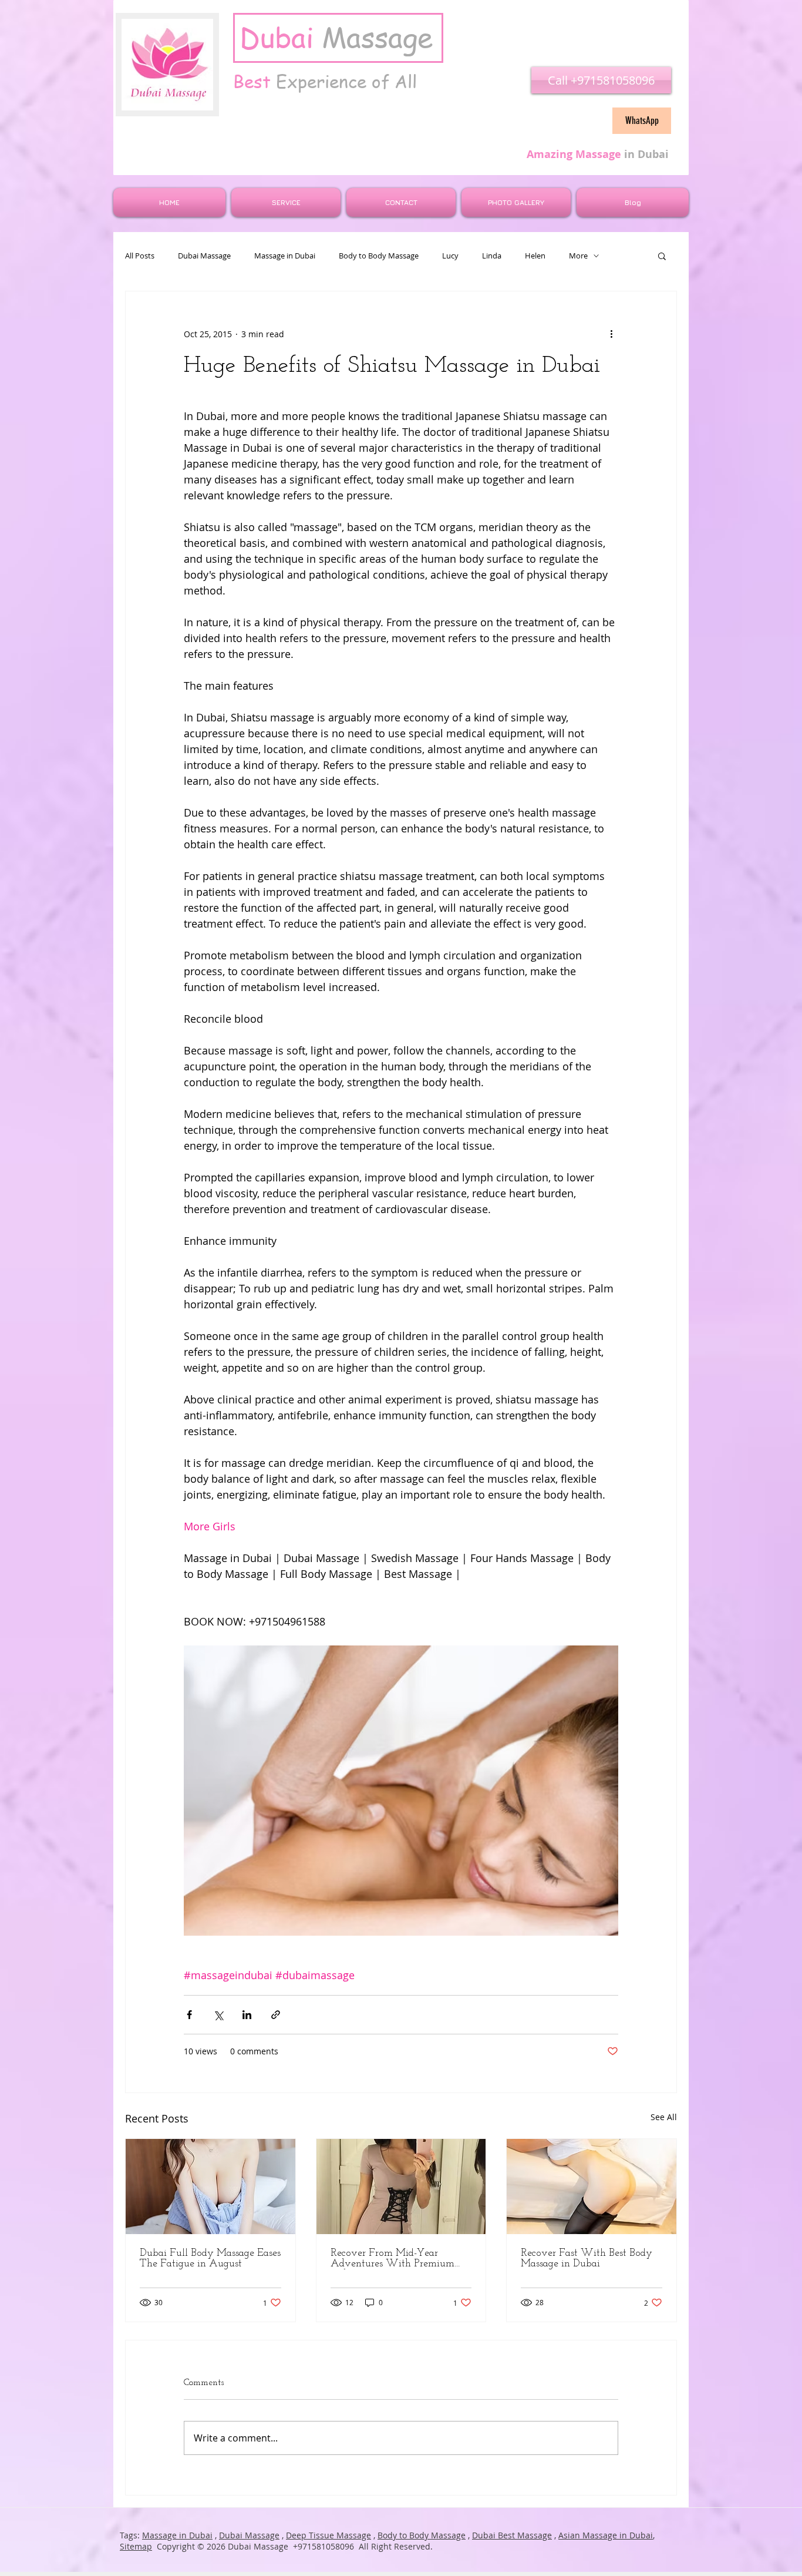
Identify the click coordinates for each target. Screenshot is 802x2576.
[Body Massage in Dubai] (592, 2187)
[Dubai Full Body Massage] (210, 2187)
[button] (662, 256)
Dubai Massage (204, 256)
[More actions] (611, 334)
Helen (535, 256)
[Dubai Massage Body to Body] (401, 2187)
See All (664, 2117)
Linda (492, 256)
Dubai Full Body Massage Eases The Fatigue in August (210, 2259)
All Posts (140, 256)
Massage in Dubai (285, 256)
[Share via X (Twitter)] (218, 2015)
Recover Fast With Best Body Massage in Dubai (587, 2259)
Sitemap (136, 2546)
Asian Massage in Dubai (606, 2535)
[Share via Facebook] (189, 2015)
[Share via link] (276, 2015)
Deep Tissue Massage (328, 2535)
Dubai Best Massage (512, 2535)
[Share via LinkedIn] (247, 2015)
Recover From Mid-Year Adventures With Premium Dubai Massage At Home (392, 2259)
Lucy (450, 256)
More (578, 256)
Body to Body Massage (379, 256)
